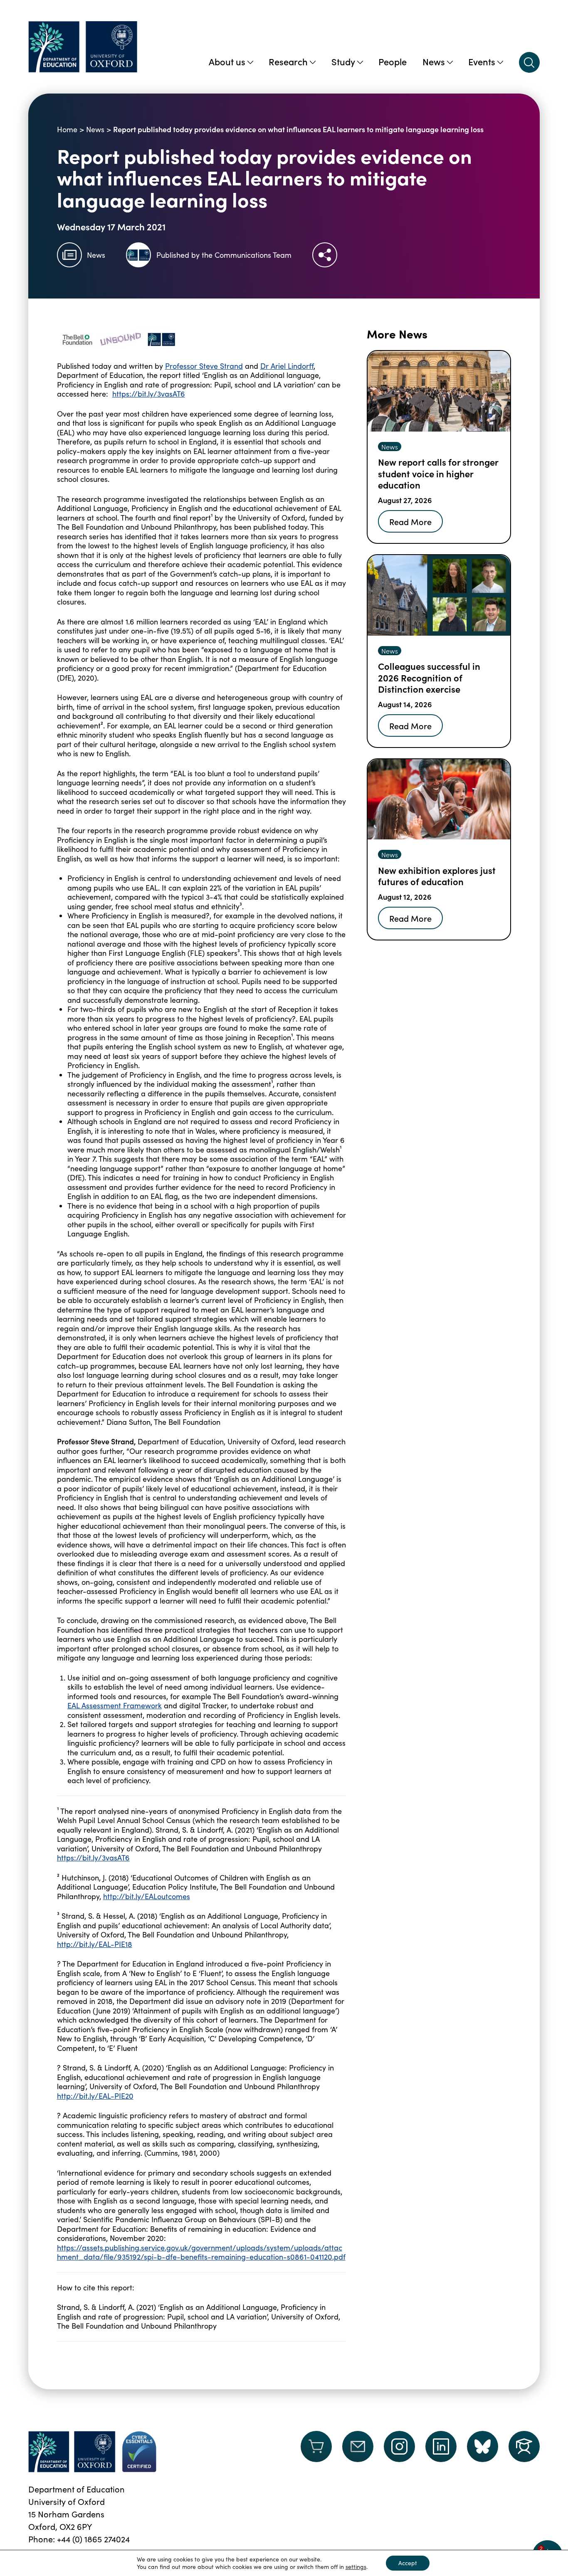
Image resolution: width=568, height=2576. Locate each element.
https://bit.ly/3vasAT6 (149, 394)
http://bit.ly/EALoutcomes (147, 1896)
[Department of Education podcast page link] (524, 2446)
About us (227, 61)
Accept (408, 2563)
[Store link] (316, 2452)
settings (356, 2567)
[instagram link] (399, 2446)
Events (482, 61)
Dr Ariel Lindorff (287, 366)
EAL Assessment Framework (115, 1705)
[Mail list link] (358, 2452)
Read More (410, 521)
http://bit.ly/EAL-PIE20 (95, 2096)
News (434, 61)
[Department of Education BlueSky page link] (483, 2446)
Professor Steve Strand (204, 366)
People (393, 61)
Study (343, 61)
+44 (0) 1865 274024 (93, 2539)
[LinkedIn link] (441, 2446)
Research (288, 61)
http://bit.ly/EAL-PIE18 (95, 1944)
